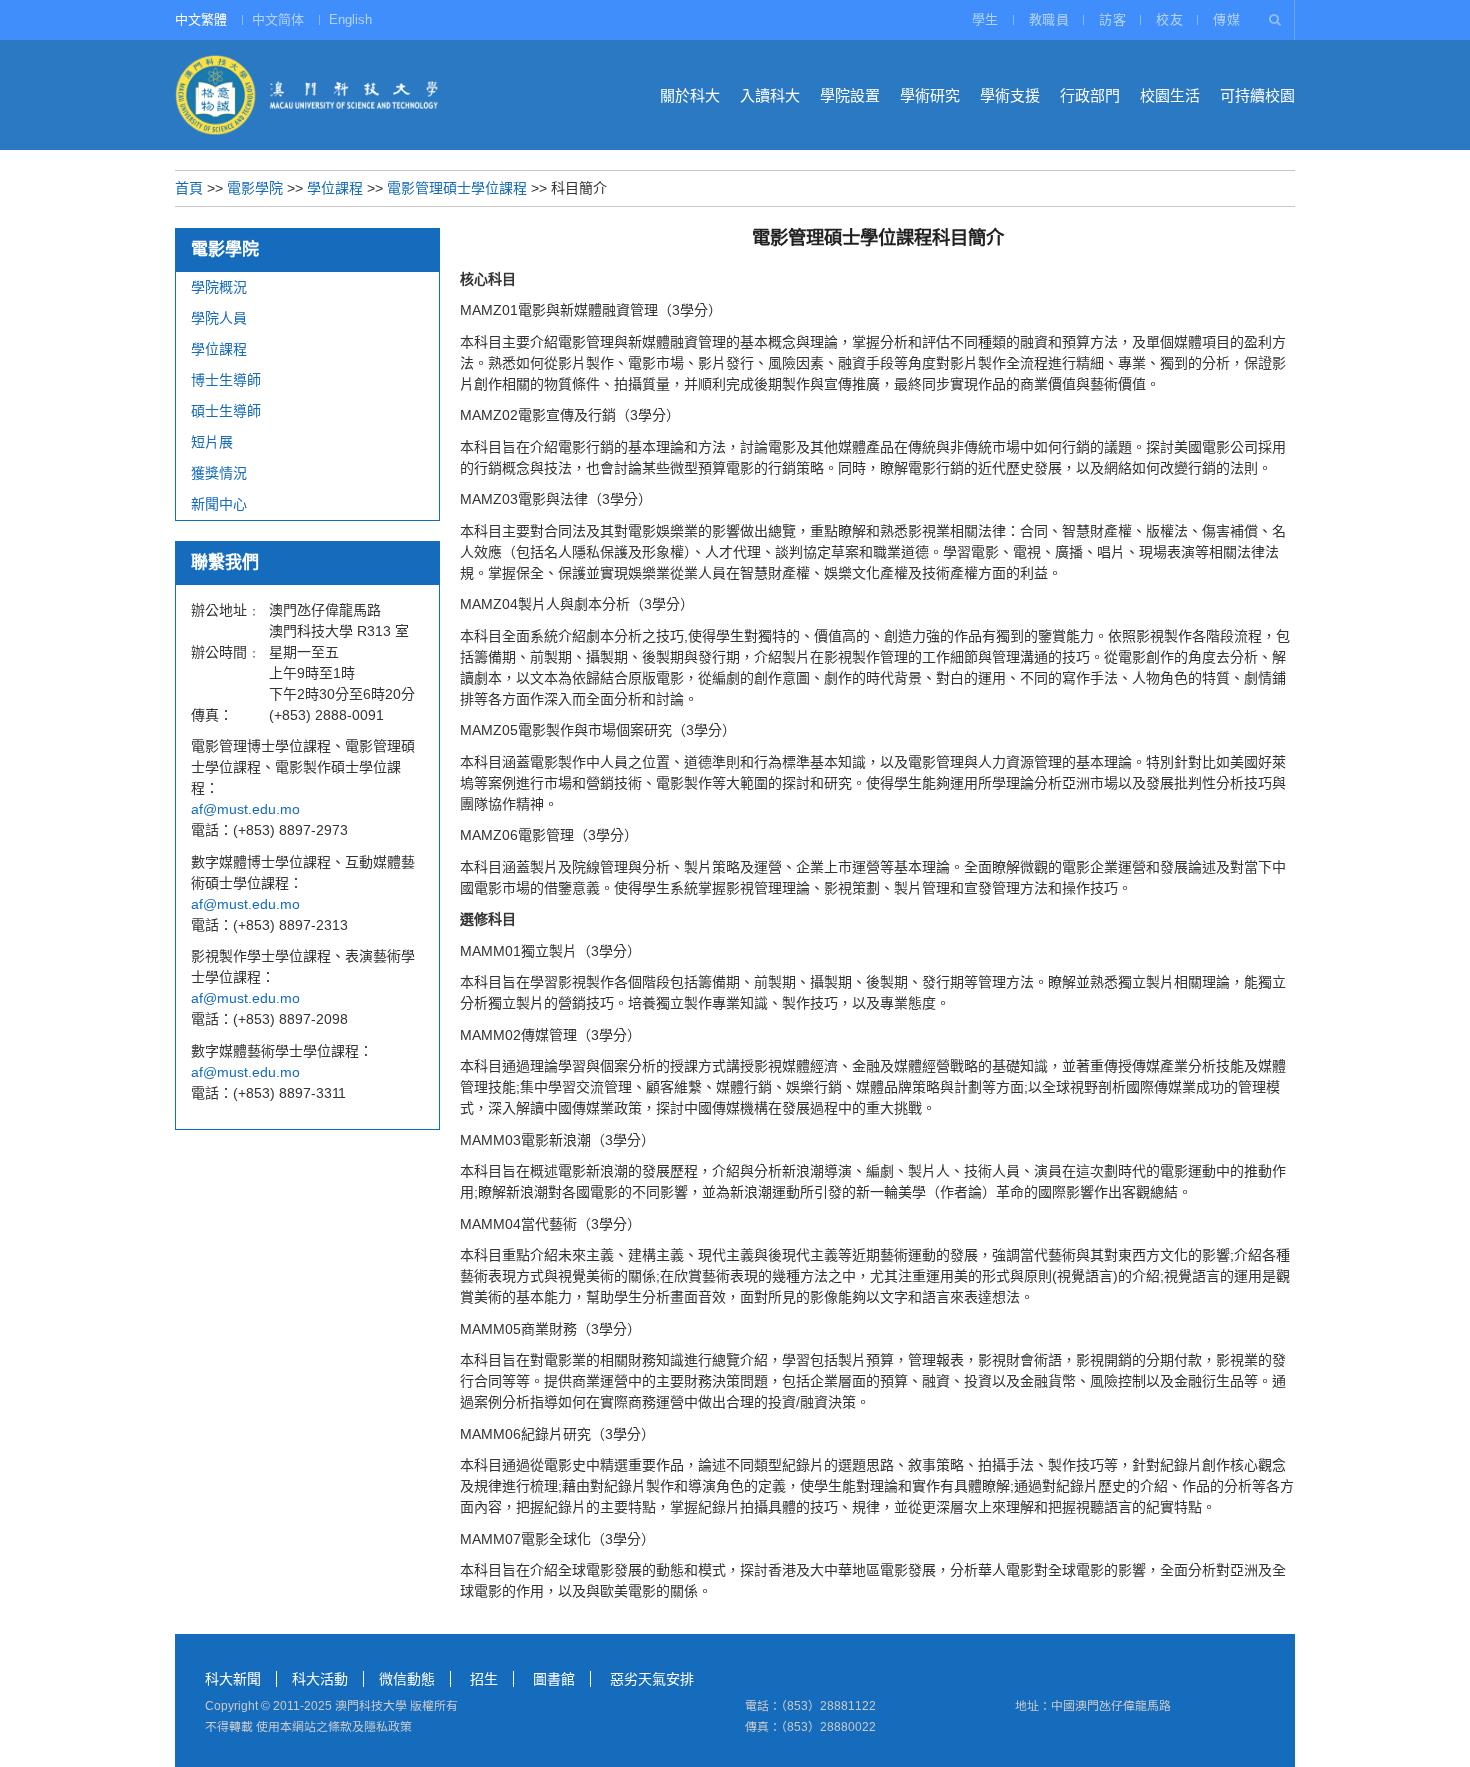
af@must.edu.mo (245, 809)
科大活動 (320, 1679)
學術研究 (930, 95)
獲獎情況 (219, 473)
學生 (985, 19)
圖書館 (554, 1679)
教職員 (1049, 19)
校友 (1169, 19)
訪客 (1112, 19)
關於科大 (690, 95)
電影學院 (255, 188)
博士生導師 (226, 380)
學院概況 (219, 287)
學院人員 (219, 318)
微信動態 (407, 1679)
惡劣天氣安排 (652, 1679)
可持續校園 (1257, 95)
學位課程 (335, 188)
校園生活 (1170, 95)
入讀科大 (770, 95)
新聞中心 (219, 504)
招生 (484, 1679)
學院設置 (850, 95)
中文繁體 (201, 19)
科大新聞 (233, 1679)
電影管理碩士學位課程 (457, 188)
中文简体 (278, 19)
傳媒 (1226, 19)
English (350, 19)
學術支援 (1010, 95)
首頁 (189, 188)
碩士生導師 (226, 411)
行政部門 (1090, 95)
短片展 (212, 442)
